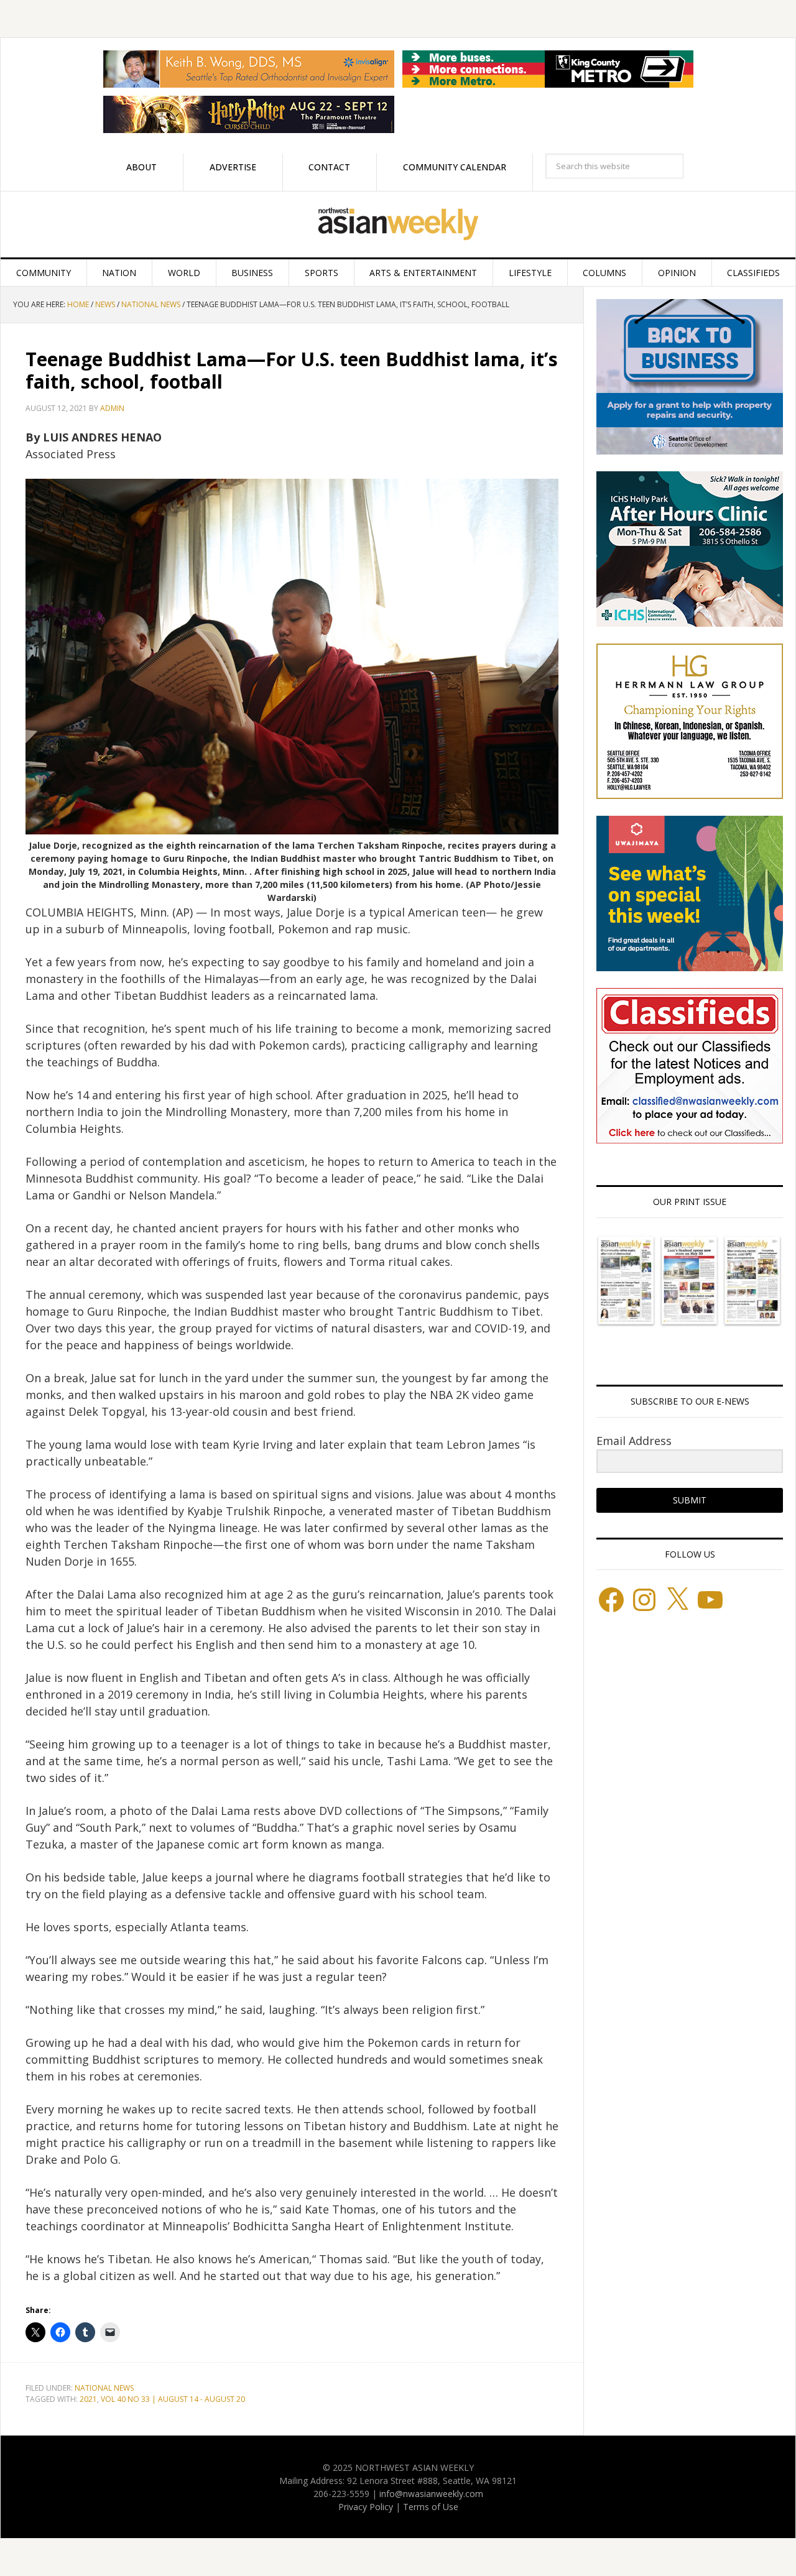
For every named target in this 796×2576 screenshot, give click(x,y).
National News (104, 2388)
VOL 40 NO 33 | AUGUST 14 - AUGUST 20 (173, 2399)
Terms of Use (431, 2507)
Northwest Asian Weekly (398, 224)
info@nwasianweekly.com (431, 2494)
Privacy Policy (366, 2507)
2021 (88, 2399)
